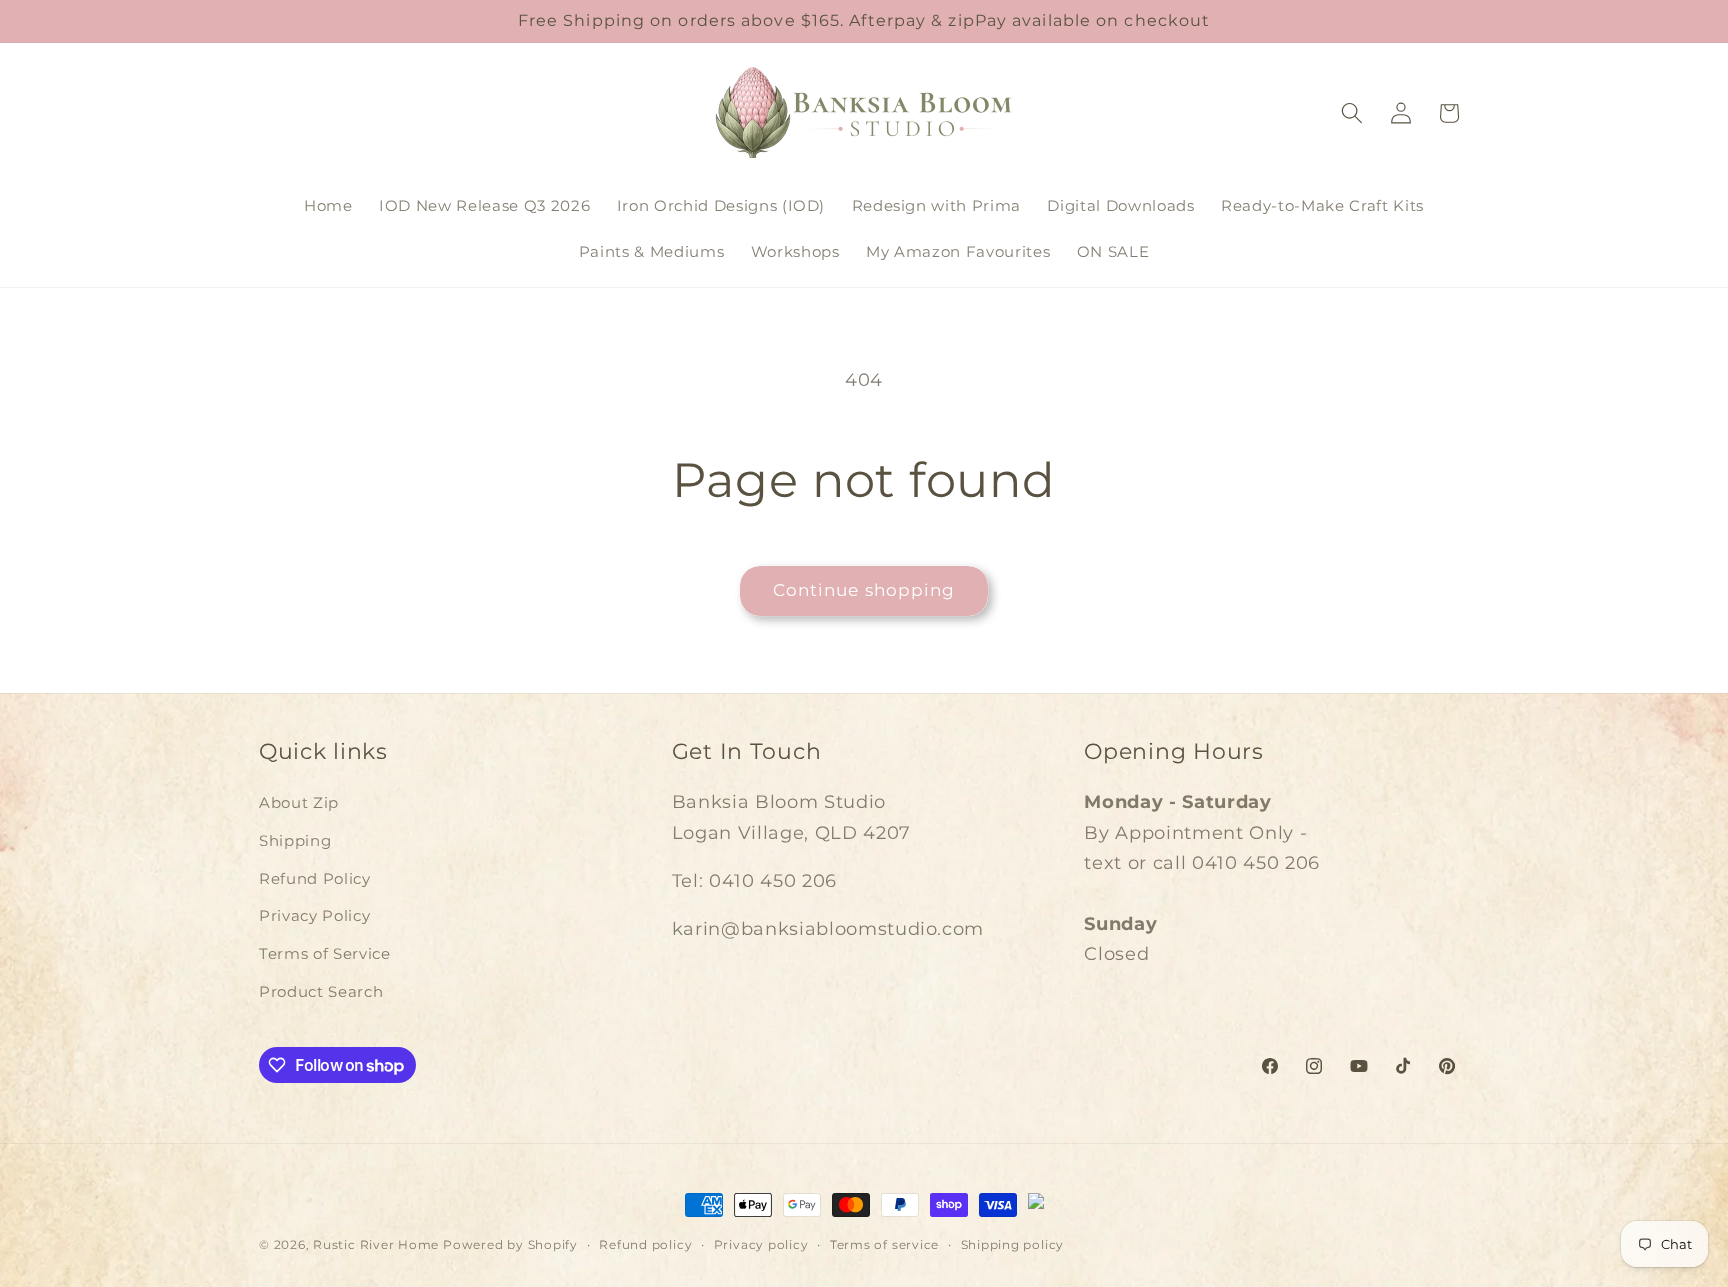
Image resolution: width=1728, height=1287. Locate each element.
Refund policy (645, 1244)
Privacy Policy (314, 915)
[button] (1352, 113)
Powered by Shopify (510, 1244)
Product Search (321, 991)
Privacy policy (761, 1244)
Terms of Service (325, 953)
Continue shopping (864, 590)
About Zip (299, 802)
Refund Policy (315, 878)
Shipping (295, 840)
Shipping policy (1013, 1244)
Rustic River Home (376, 1244)
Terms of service (884, 1244)
